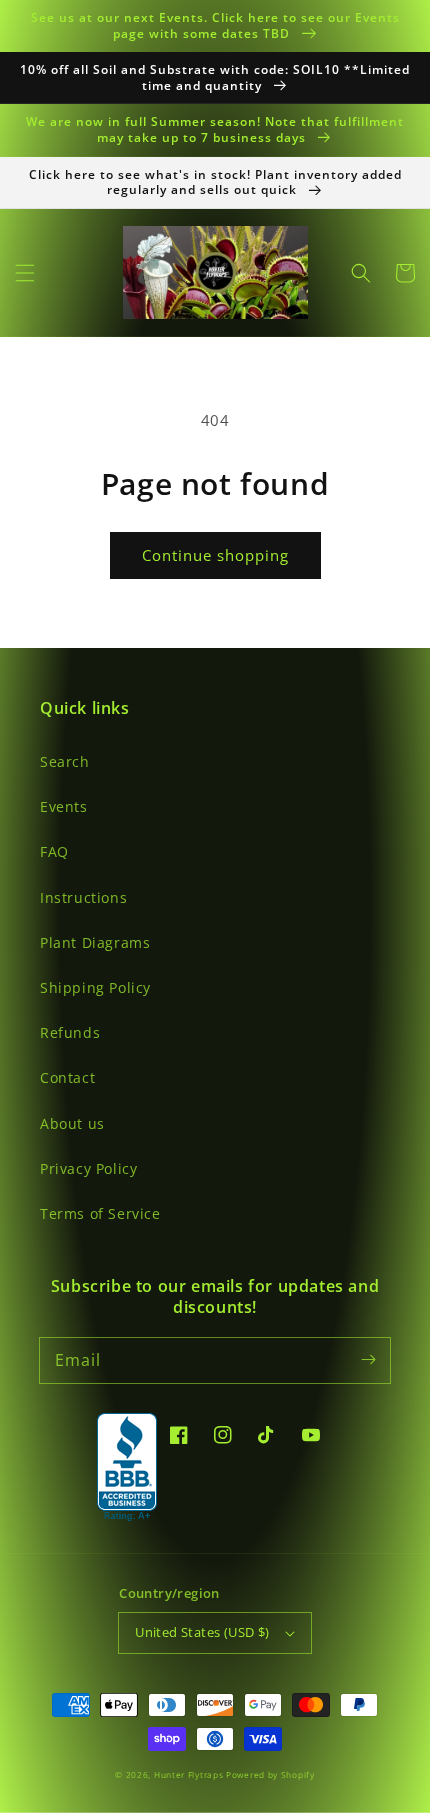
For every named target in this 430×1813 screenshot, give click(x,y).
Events (64, 806)
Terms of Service (100, 1213)
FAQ (54, 851)
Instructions (83, 897)
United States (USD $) (202, 1632)
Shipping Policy (95, 987)
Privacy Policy (88, 1168)
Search (65, 761)
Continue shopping (215, 555)
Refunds (70, 1032)
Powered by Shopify (270, 1774)
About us (72, 1123)
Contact (67, 1077)
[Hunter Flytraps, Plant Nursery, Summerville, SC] (127, 1468)
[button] (25, 273)
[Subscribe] (368, 1360)
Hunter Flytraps (190, 1774)
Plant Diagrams (95, 942)
